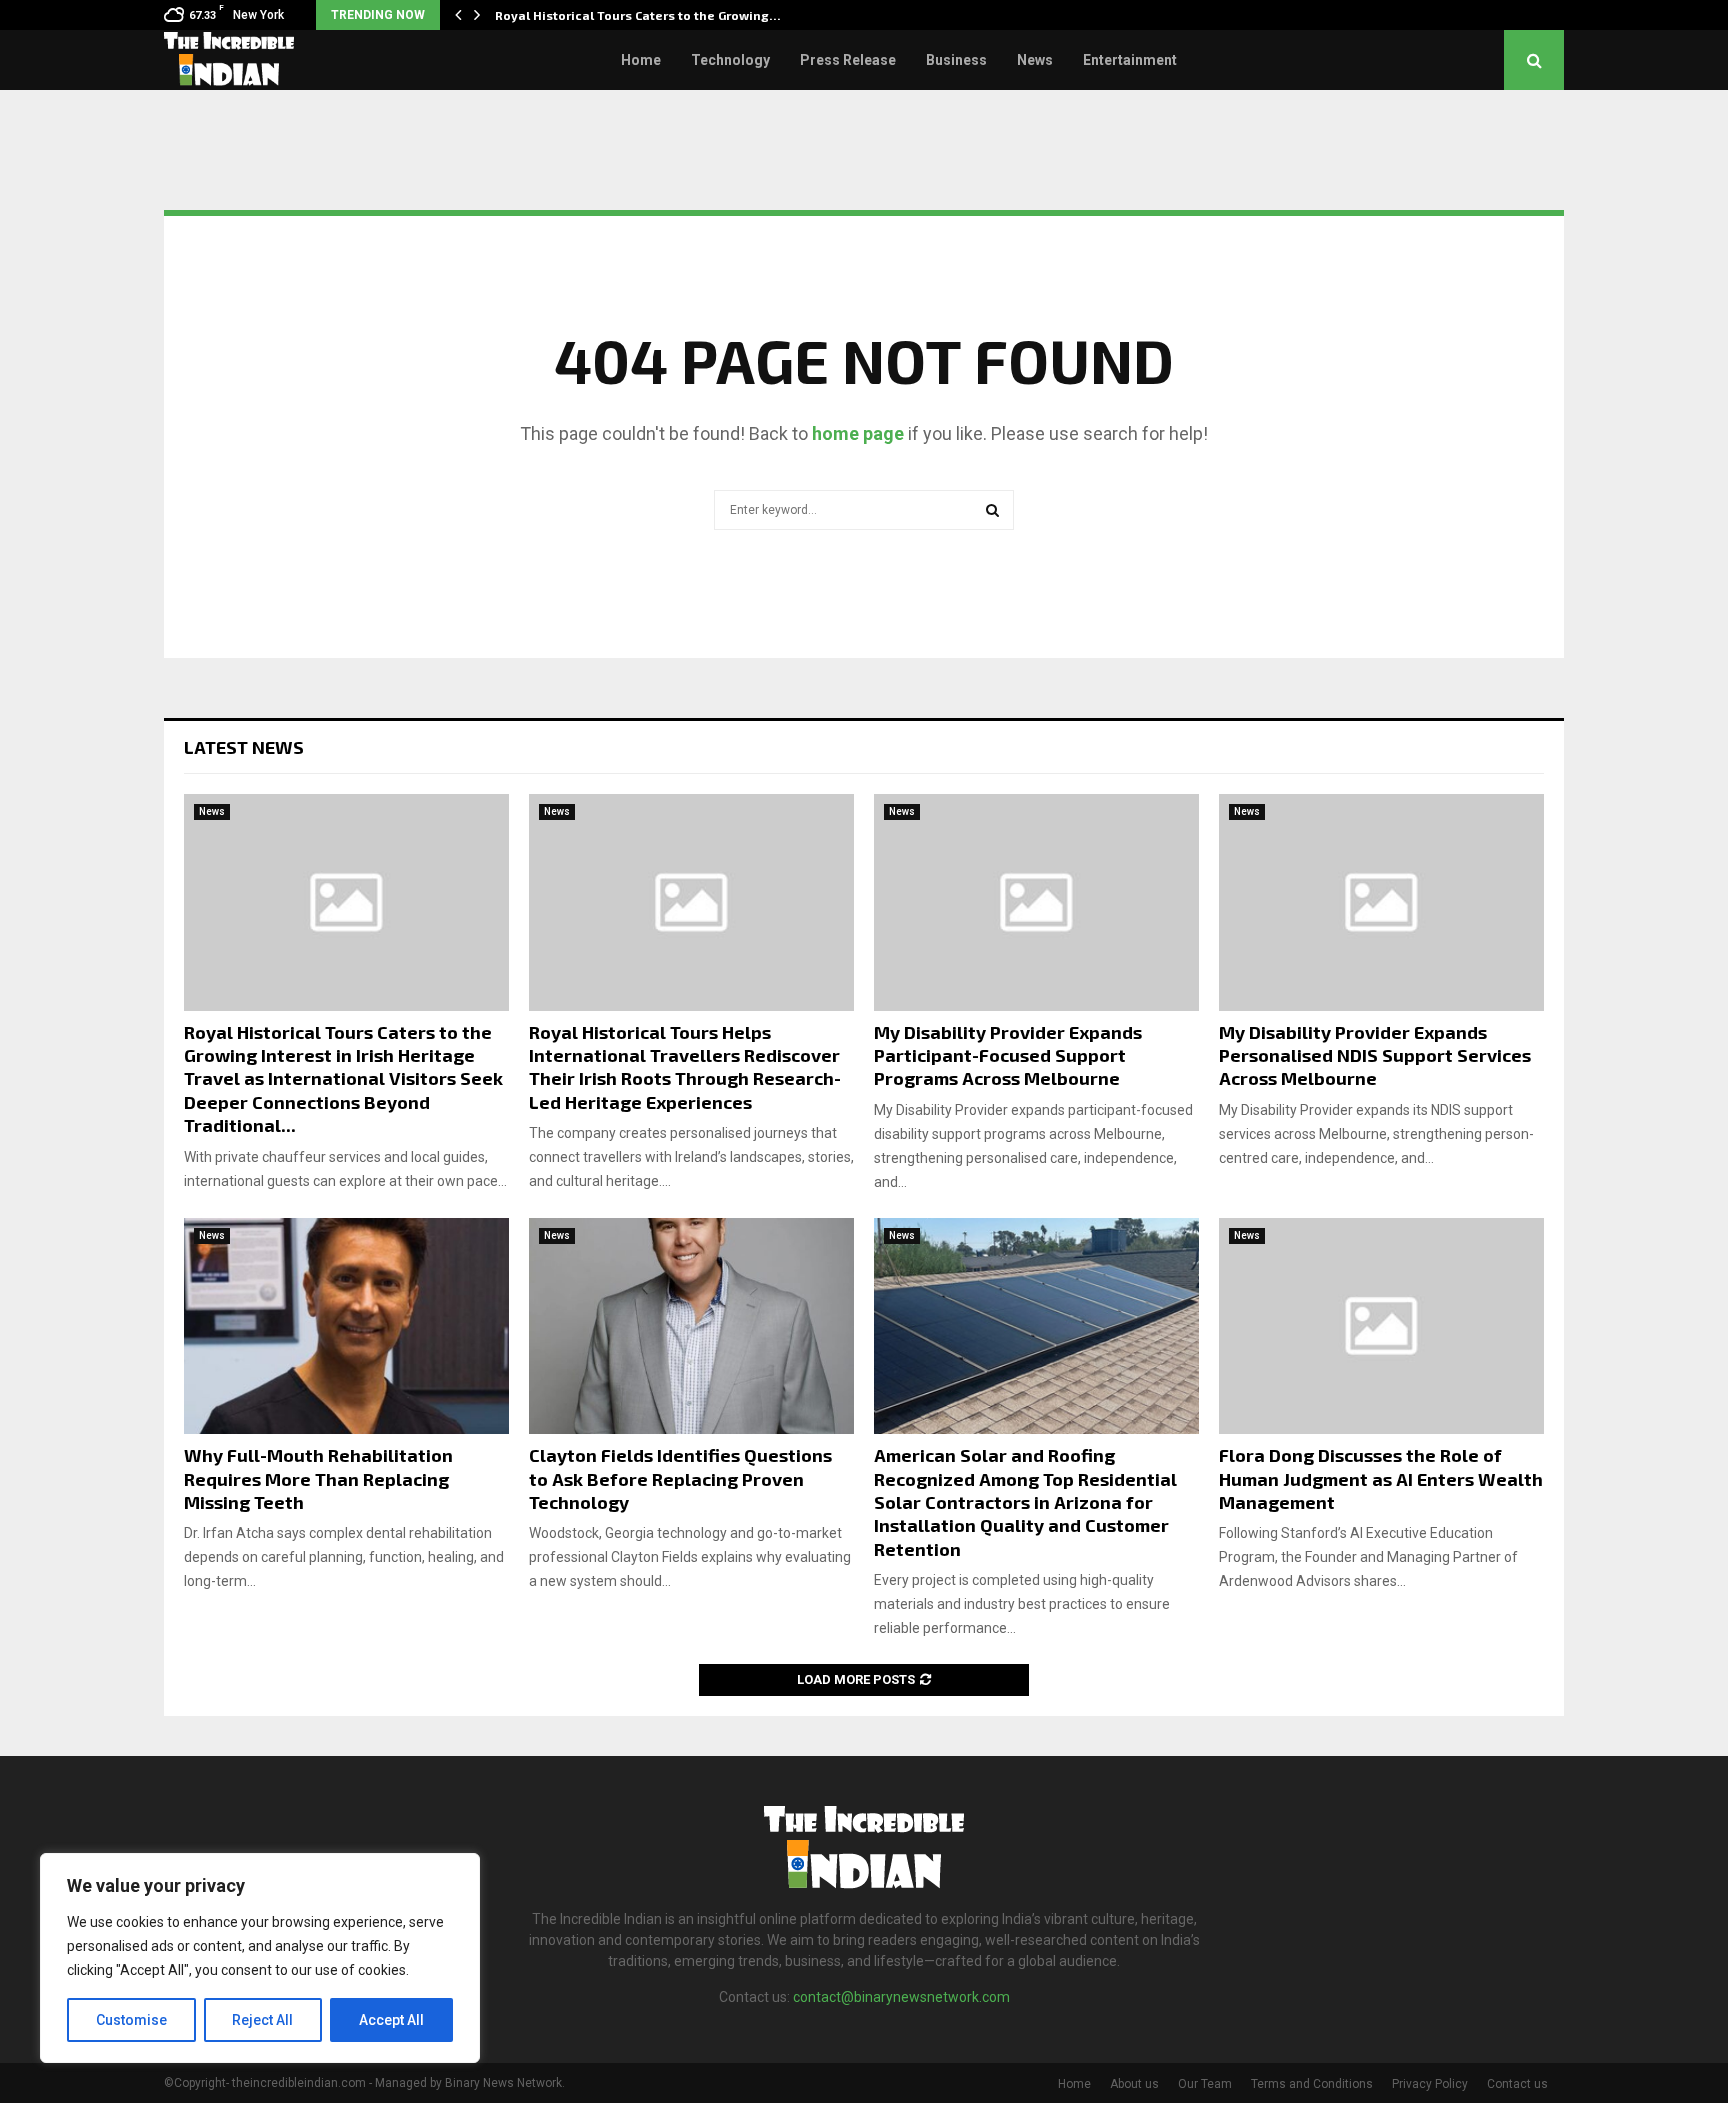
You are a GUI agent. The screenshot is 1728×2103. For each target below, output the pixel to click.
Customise (131, 2020)
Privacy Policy (1430, 2084)
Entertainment (1130, 60)
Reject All (262, 2020)
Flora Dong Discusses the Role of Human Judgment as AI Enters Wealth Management (1381, 1478)
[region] (260, 1958)
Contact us (1517, 2084)
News (1035, 60)
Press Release (848, 60)
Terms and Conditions (1312, 2084)
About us (1134, 2084)
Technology (730, 60)
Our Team (1205, 2084)
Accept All (391, 2020)
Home (641, 60)
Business (956, 60)
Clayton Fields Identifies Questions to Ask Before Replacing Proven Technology (680, 1478)
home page (858, 433)
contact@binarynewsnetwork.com (901, 1997)
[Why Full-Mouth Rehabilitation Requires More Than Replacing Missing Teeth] (346, 1326)
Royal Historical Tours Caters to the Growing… (638, 15)
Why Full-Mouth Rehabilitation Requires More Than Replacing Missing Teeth (318, 1478)
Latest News (244, 747)
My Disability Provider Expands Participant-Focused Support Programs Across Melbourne (1008, 1055)
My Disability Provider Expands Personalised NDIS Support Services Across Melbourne (1375, 1055)
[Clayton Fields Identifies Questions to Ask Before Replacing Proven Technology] (691, 1326)
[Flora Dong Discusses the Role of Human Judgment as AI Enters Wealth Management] (1381, 1326)
